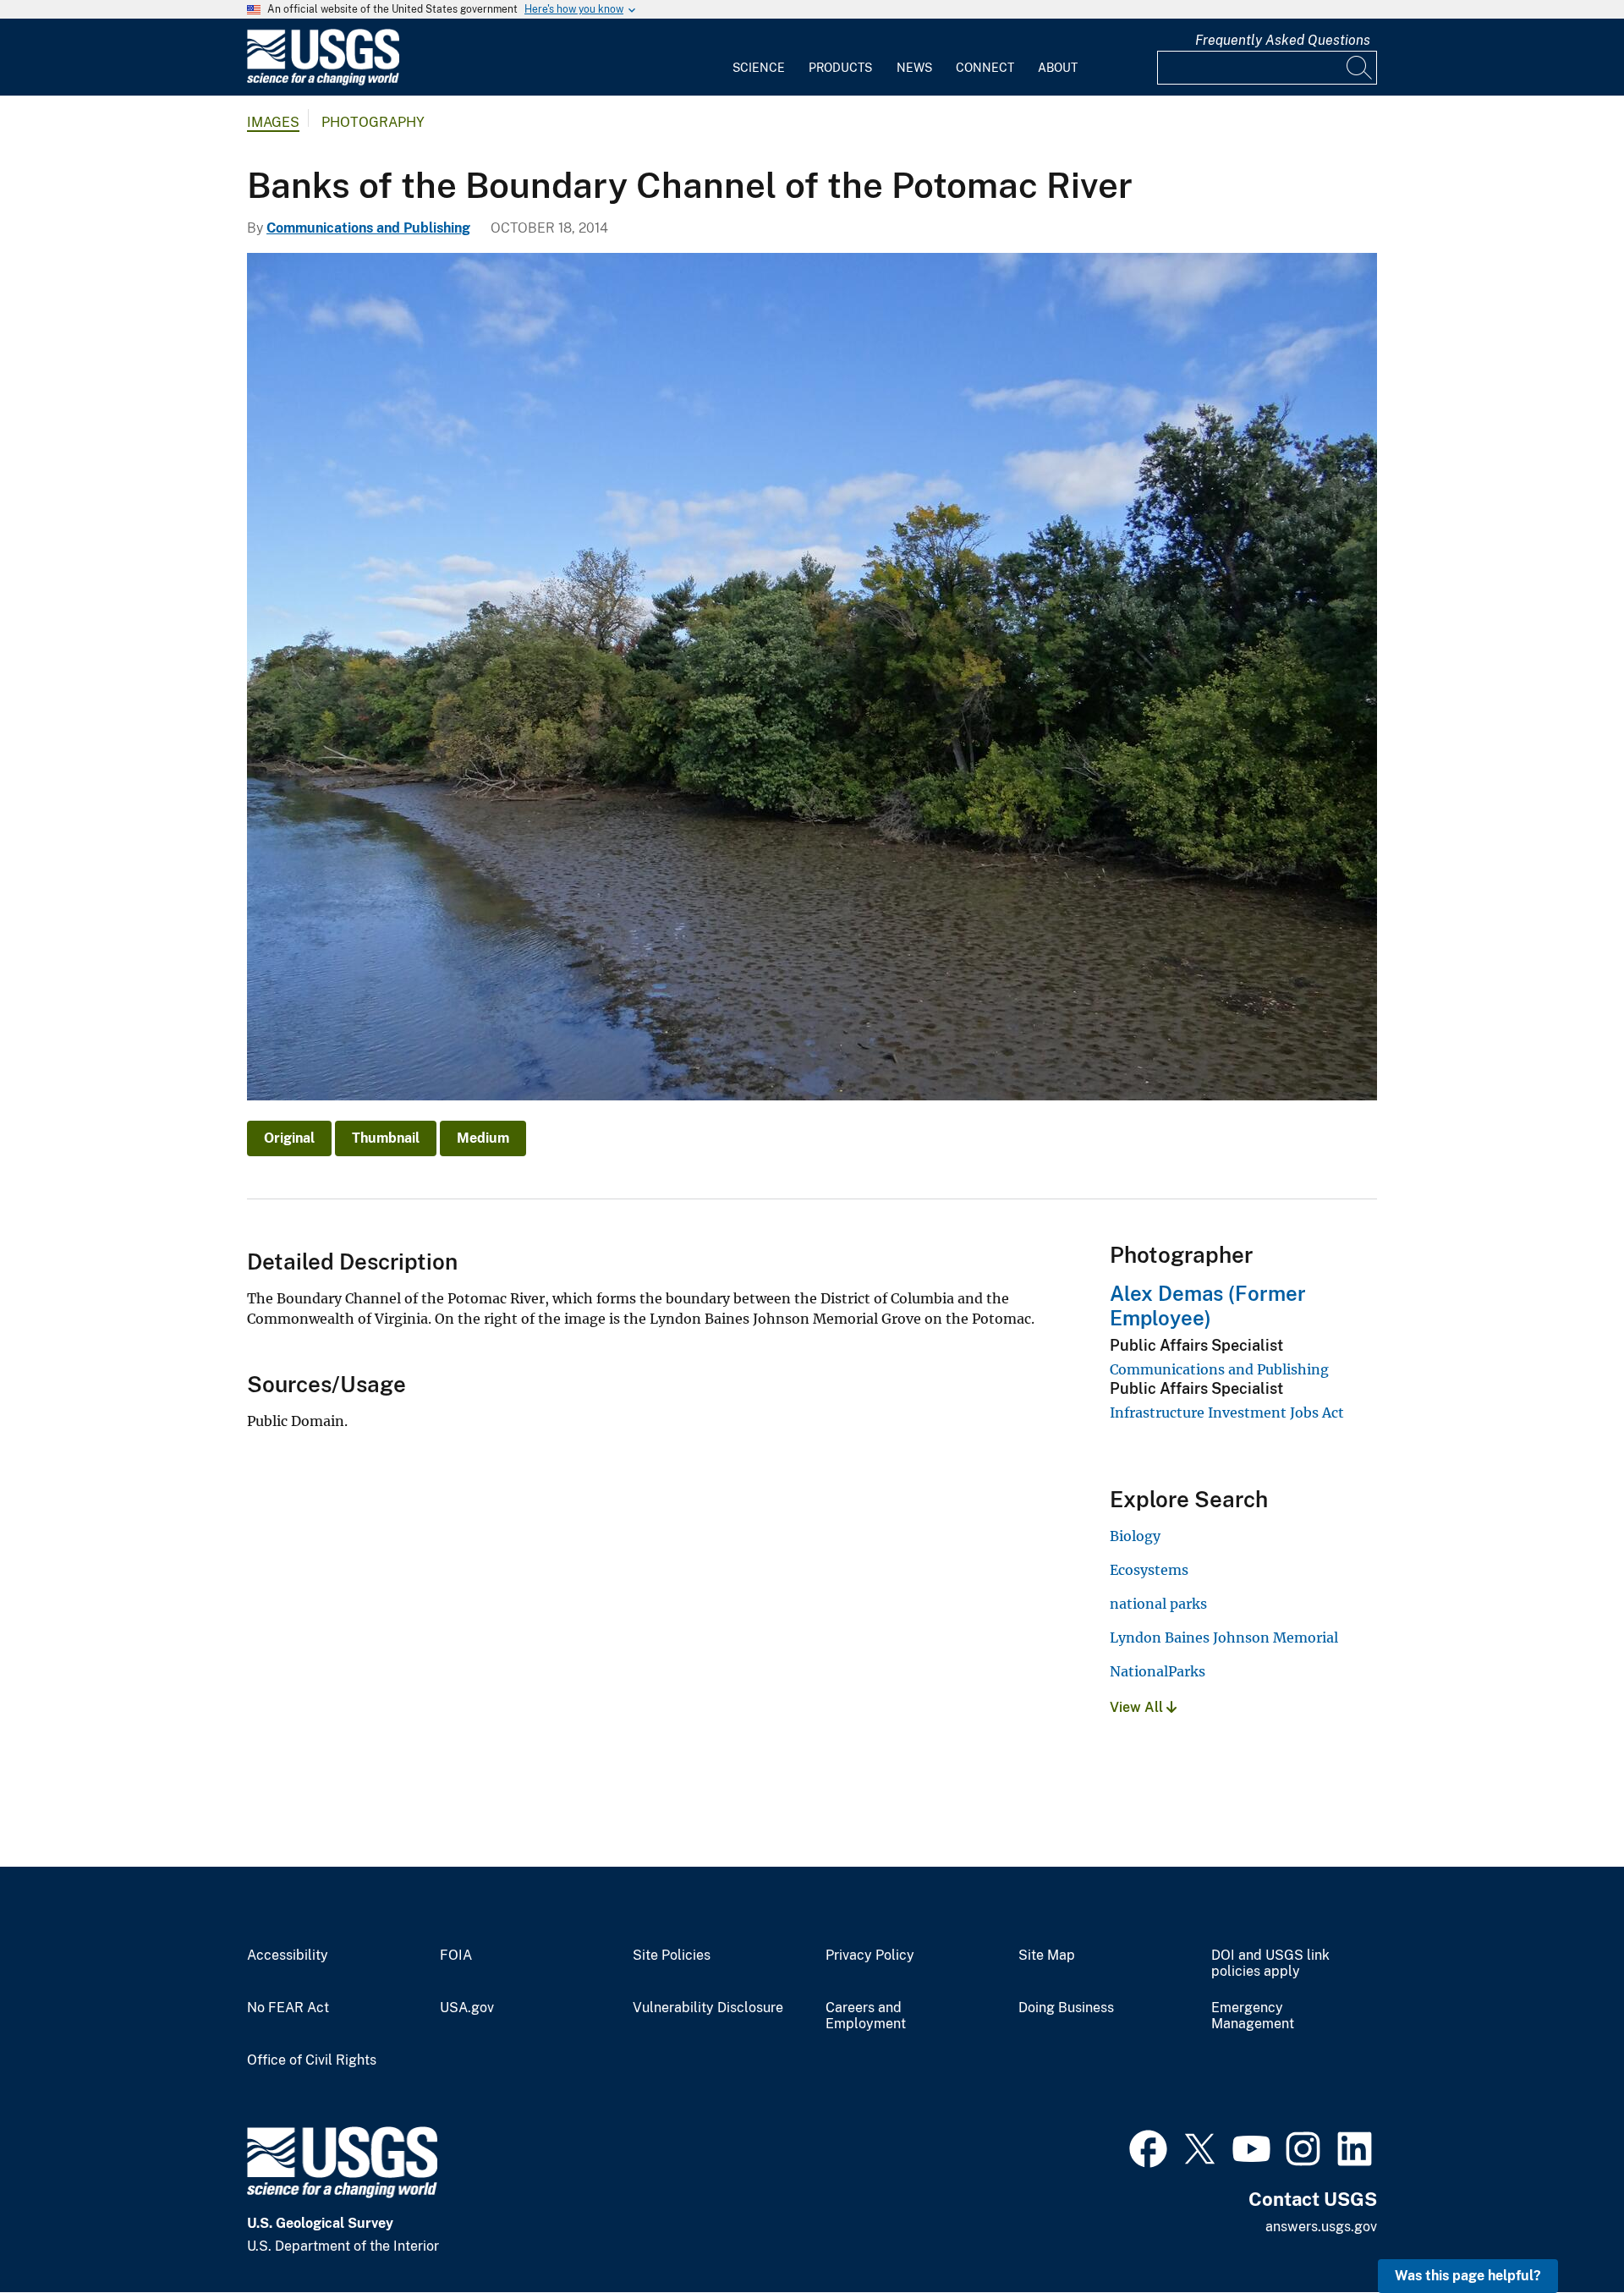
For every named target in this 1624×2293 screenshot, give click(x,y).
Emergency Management (1253, 2016)
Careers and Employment (866, 2016)
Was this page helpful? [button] (1468, 2276)
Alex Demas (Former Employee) (1208, 1306)
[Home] (323, 82)
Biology (1135, 1536)
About (1058, 68)
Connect (985, 68)
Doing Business (1066, 2008)
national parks (1158, 1604)
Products (840, 68)
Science (759, 68)
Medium (483, 1138)
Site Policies (672, 1956)
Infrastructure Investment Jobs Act (1227, 1413)
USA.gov (467, 2008)
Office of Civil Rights (312, 2060)
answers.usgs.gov (1321, 2227)
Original (289, 1138)
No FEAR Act (288, 2008)
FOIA (456, 1956)
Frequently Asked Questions (1283, 40)
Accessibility (288, 1956)
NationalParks (1158, 1671)
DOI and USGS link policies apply (1270, 1964)
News (914, 68)
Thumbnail (386, 1138)
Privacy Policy (870, 1956)
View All (1138, 1707)
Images (273, 122)
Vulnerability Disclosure (708, 2008)
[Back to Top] (1563, 2232)
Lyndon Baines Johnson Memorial (1224, 1637)
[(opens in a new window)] (1148, 2147)
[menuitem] (759, 58)
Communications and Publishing (368, 228)
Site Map (1047, 1956)
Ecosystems (1149, 1570)
